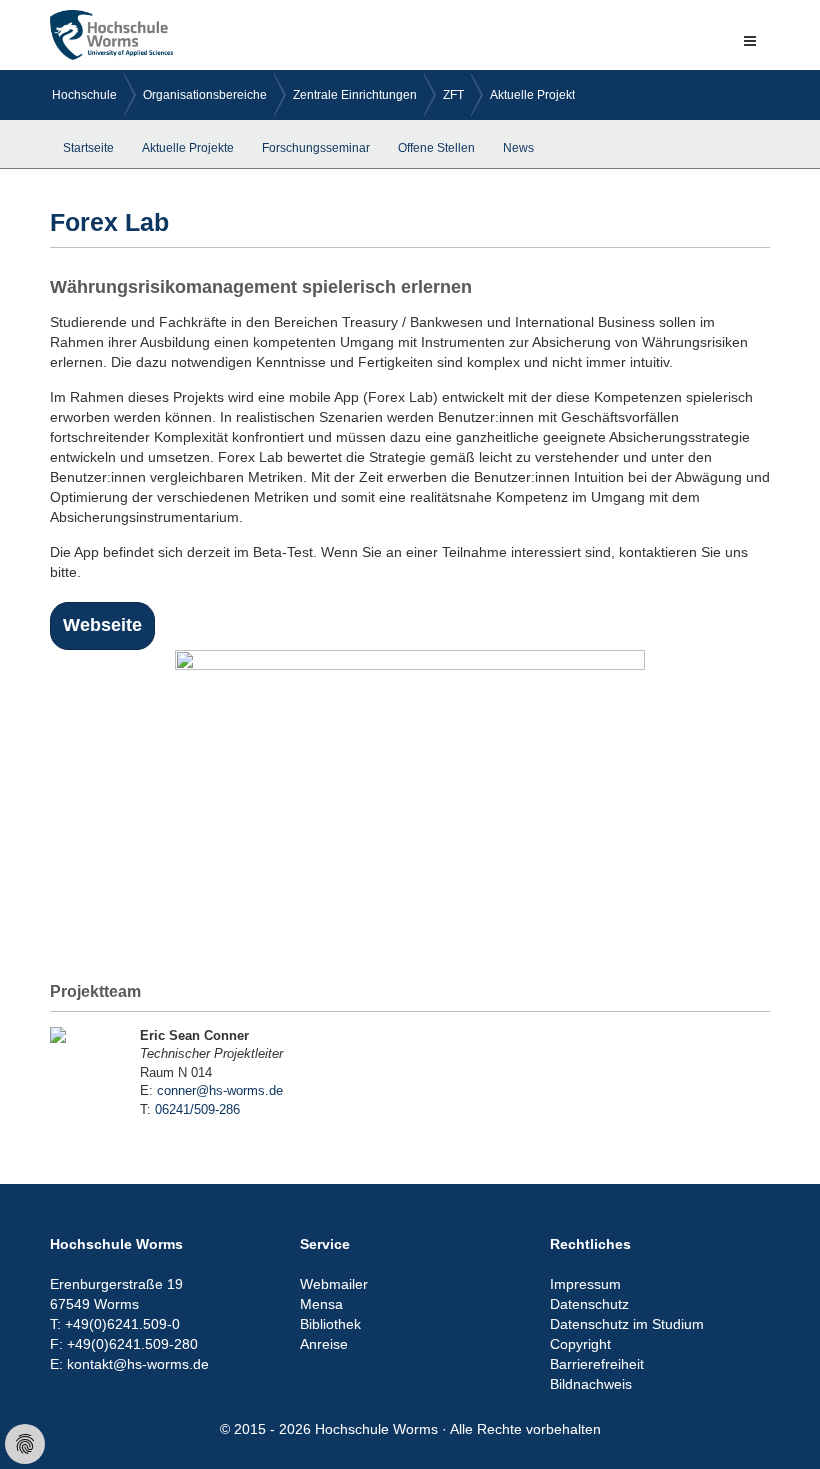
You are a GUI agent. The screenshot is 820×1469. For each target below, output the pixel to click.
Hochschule (84, 95)
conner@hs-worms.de (220, 1090)
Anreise (324, 1344)
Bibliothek (330, 1324)
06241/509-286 (197, 1109)
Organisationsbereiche (205, 95)
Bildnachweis (591, 1384)
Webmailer (334, 1284)
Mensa (321, 1304)
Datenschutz (589, 1304)
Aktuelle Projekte (536, 95)
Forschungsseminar (316, 148)
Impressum (585, 1284)
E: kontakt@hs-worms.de (129, 1364)
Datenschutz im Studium (627, 1324)
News (518, 148)
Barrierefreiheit (597, 1364)
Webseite (102, 625)
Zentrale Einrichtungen (355, 95)
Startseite (88, 148)
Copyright (580, 1344)
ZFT (453, 95)
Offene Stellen (436, 148)
